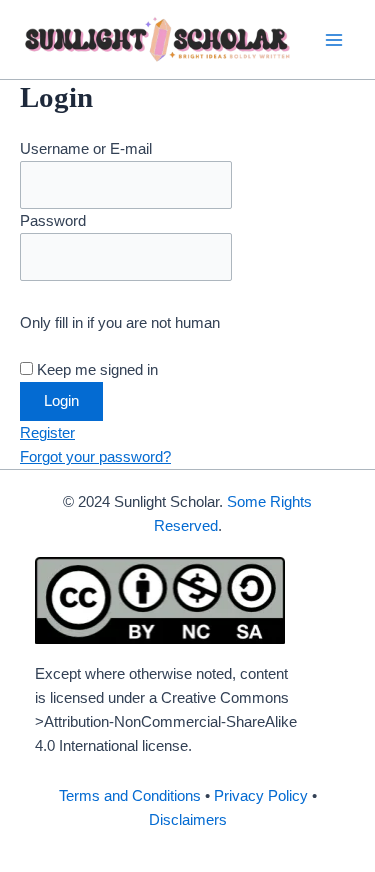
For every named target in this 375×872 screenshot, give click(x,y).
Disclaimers (188, 820)
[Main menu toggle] (334, 40)
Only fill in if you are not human (120, 323)
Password (53, 221)
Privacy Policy (261, 796)
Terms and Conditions (130, 796)
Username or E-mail (86, 149)
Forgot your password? (95, 457)
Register (47, 433)
